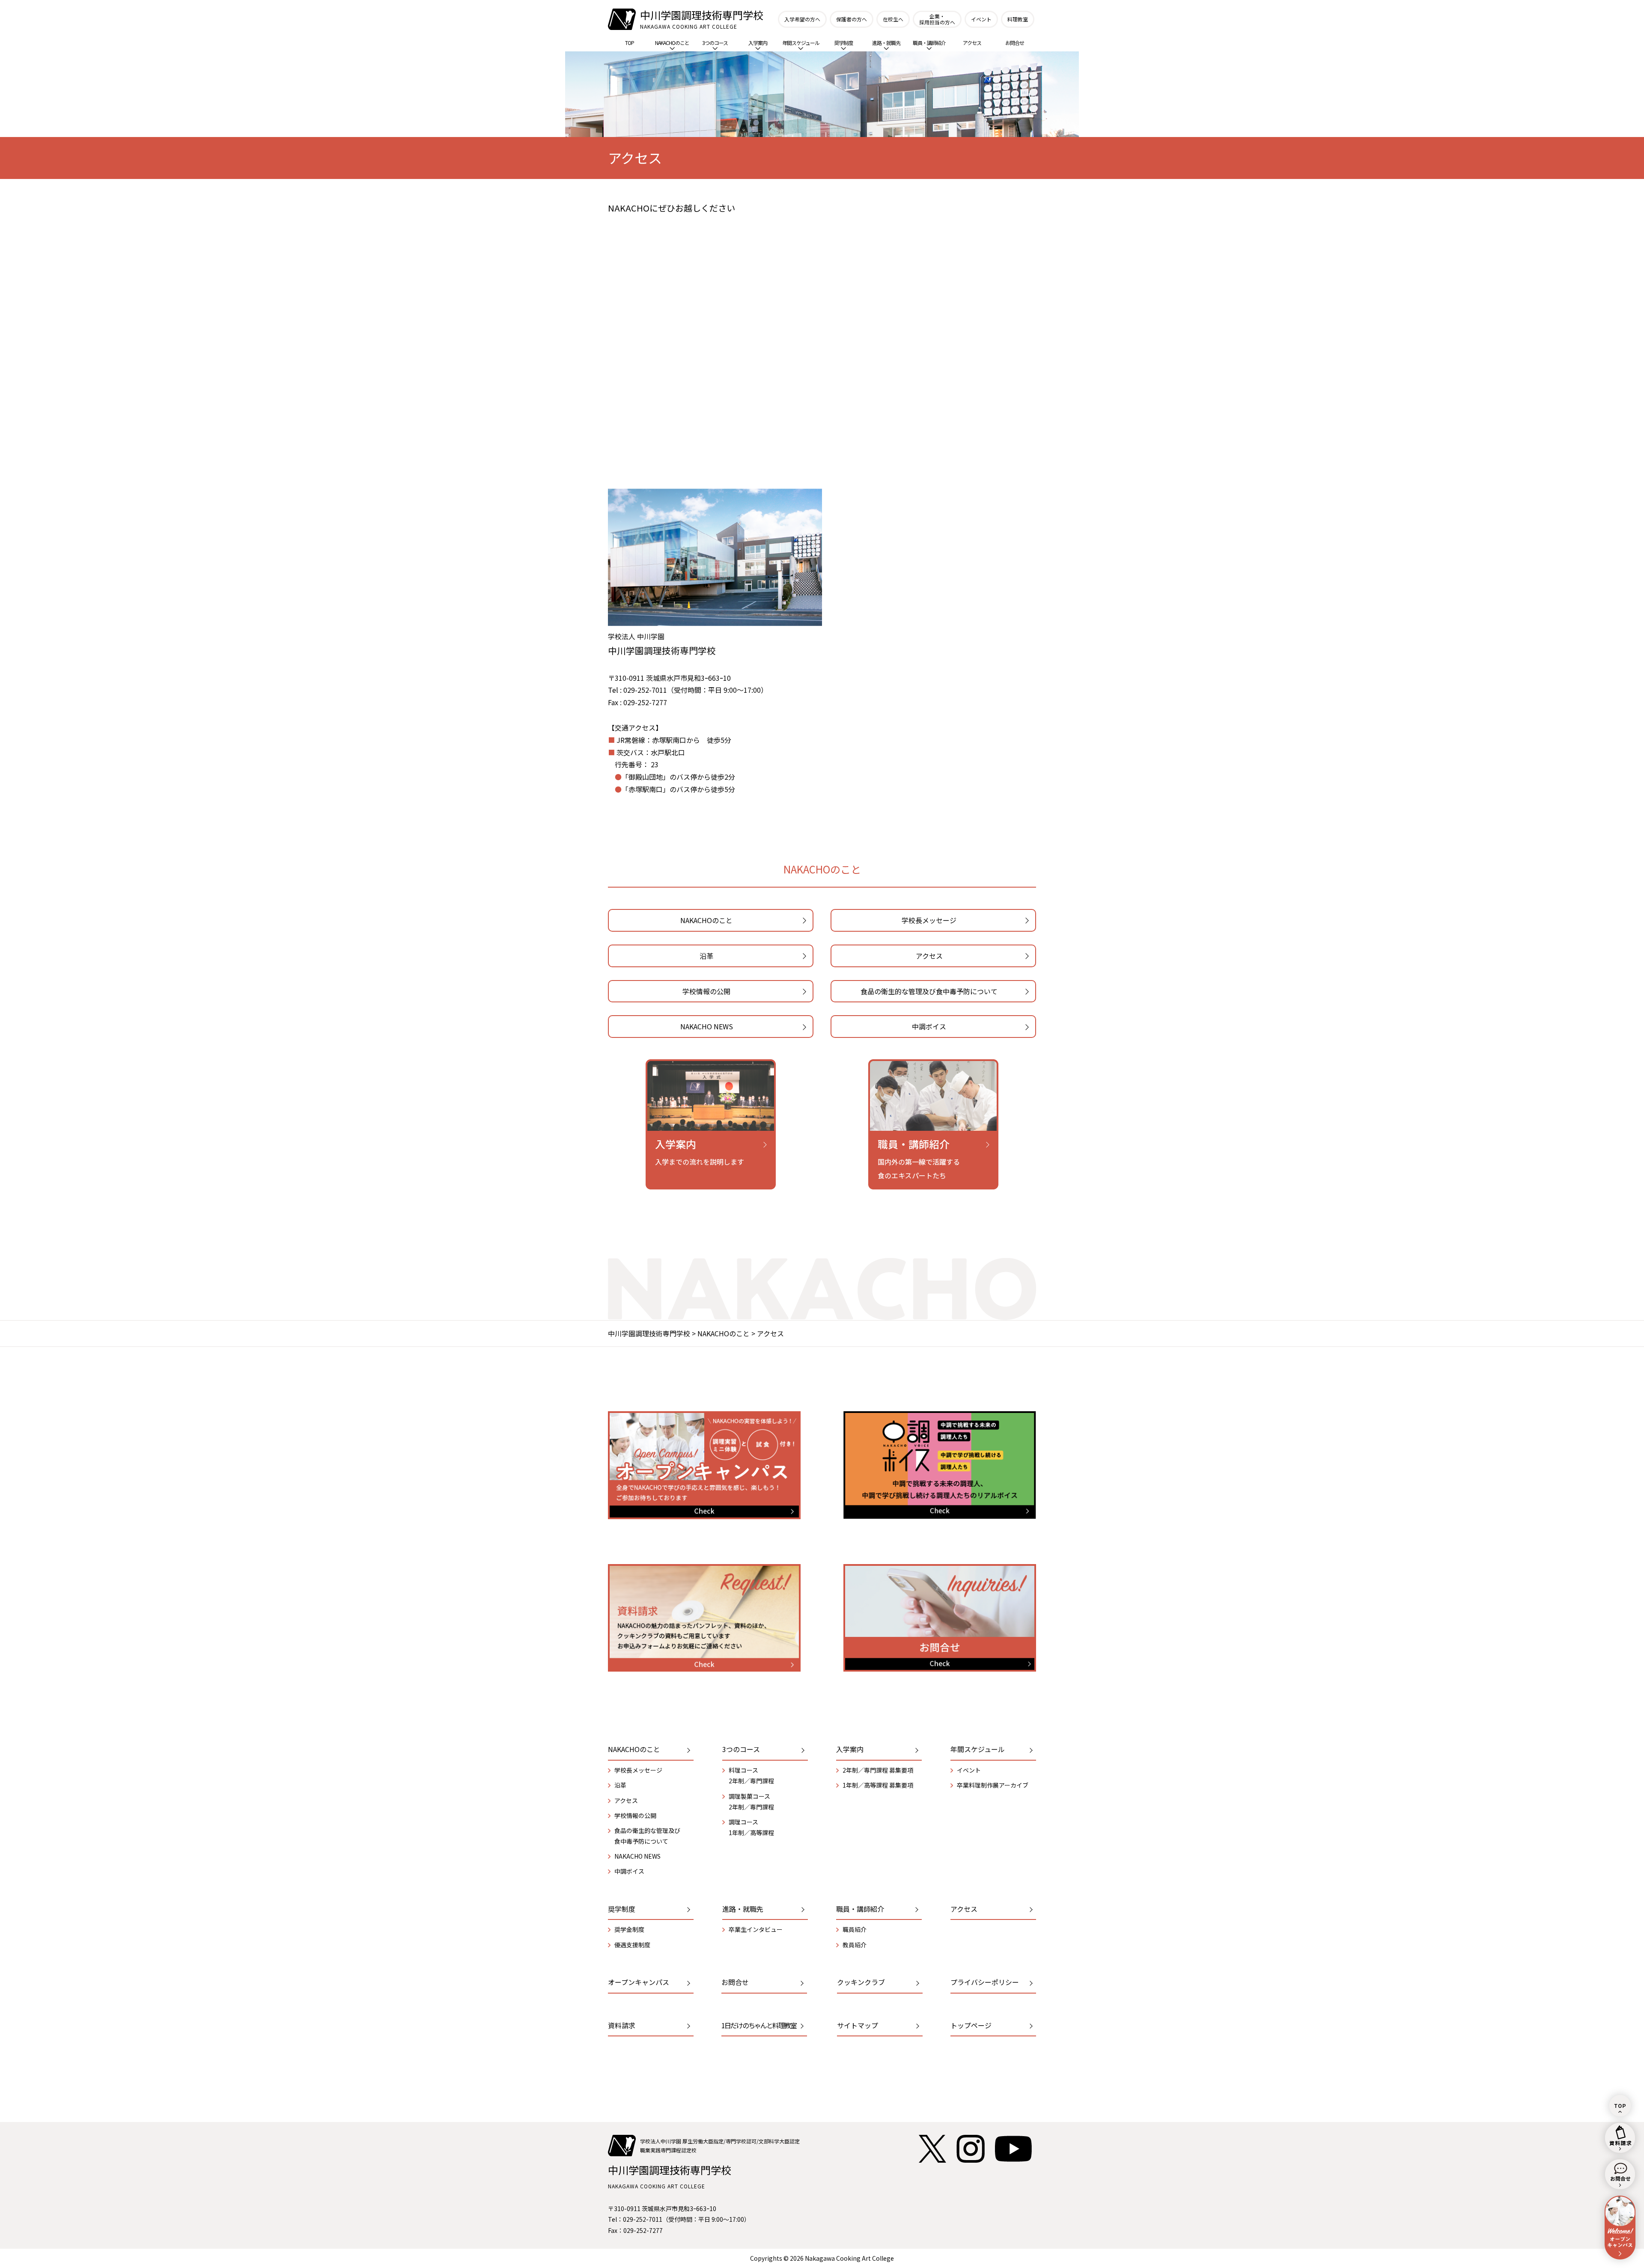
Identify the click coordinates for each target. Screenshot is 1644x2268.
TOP (630, 43)
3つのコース (715, 43)
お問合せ (1015, 43)
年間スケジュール (801, 43)
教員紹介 (855, 1945)
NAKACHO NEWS (707, 1026)
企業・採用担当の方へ (937, 19)
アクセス (972, 43)
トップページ (971, 2025)
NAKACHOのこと (672, 43)
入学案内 (758, 43)
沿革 (706, 956)
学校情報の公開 (706, 991)
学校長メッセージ (929, 920)
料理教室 (1018, 19)
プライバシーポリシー (985, 1982)
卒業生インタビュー (756, 1929)
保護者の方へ (852, 19)
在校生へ (893, 19)
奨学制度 (843, 43)
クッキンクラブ (861, 1982)
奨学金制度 (629, 1929)
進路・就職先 (886, 43)
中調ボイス (929, 1026)
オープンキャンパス (639, 1982)
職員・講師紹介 (929, 43)
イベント (981, 19)
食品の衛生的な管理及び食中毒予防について (929, 991)
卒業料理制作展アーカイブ (993, 1785)
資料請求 (622, 2025)
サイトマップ (858, 2025)
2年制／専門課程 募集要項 (878, 1770)
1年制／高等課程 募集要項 (878, 1785)
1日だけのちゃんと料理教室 (759, 2025)
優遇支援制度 (632, 1945)
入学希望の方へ (802, 19)
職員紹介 (855, 1929)
